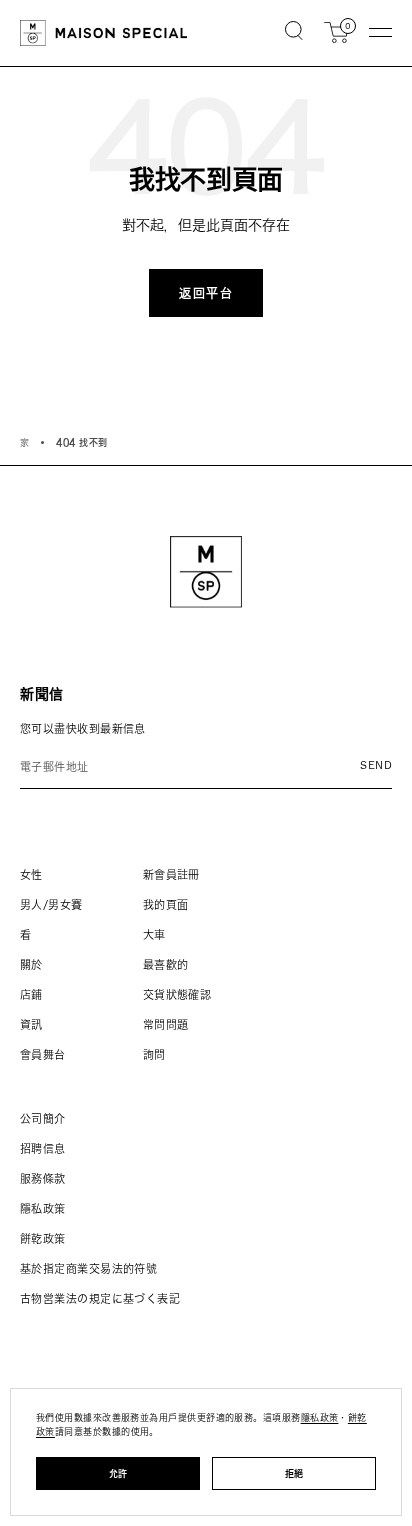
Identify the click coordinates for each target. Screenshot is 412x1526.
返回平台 (206, 293)
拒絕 (294, 1473)
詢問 (154, 1054)
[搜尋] (294, 32)
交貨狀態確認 (177, 994)
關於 (31, 964)
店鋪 (31, 994)
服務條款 (43, 1178)
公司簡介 (43, 1118)
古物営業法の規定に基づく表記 (100, 1298)
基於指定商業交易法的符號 (88, 1268)
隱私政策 (43, 1208)
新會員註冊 (171, 874)
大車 (154, 934)
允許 (118, 1473)
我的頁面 (166, 904)
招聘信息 (43, 1148)
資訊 (31, 1024)
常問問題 (166, 1024)
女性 (31, 874)
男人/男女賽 (51, 904)
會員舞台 (43, 1054)
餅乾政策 (43, 1238)
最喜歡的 (166, 964)
